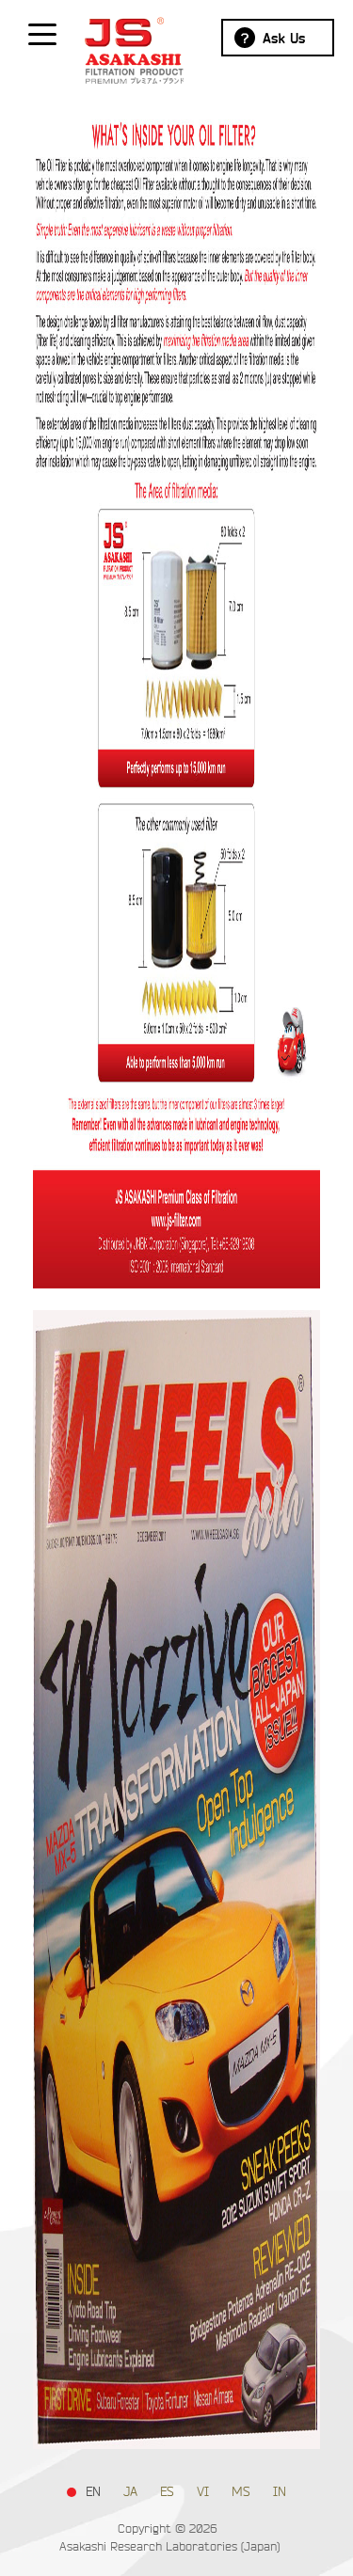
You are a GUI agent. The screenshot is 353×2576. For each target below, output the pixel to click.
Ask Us (284, 39)
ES (167, 2492)
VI (203, 2492)
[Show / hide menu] (42, 33)
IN (280, 2492)
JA (130, 2492)
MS (241, 2492)
